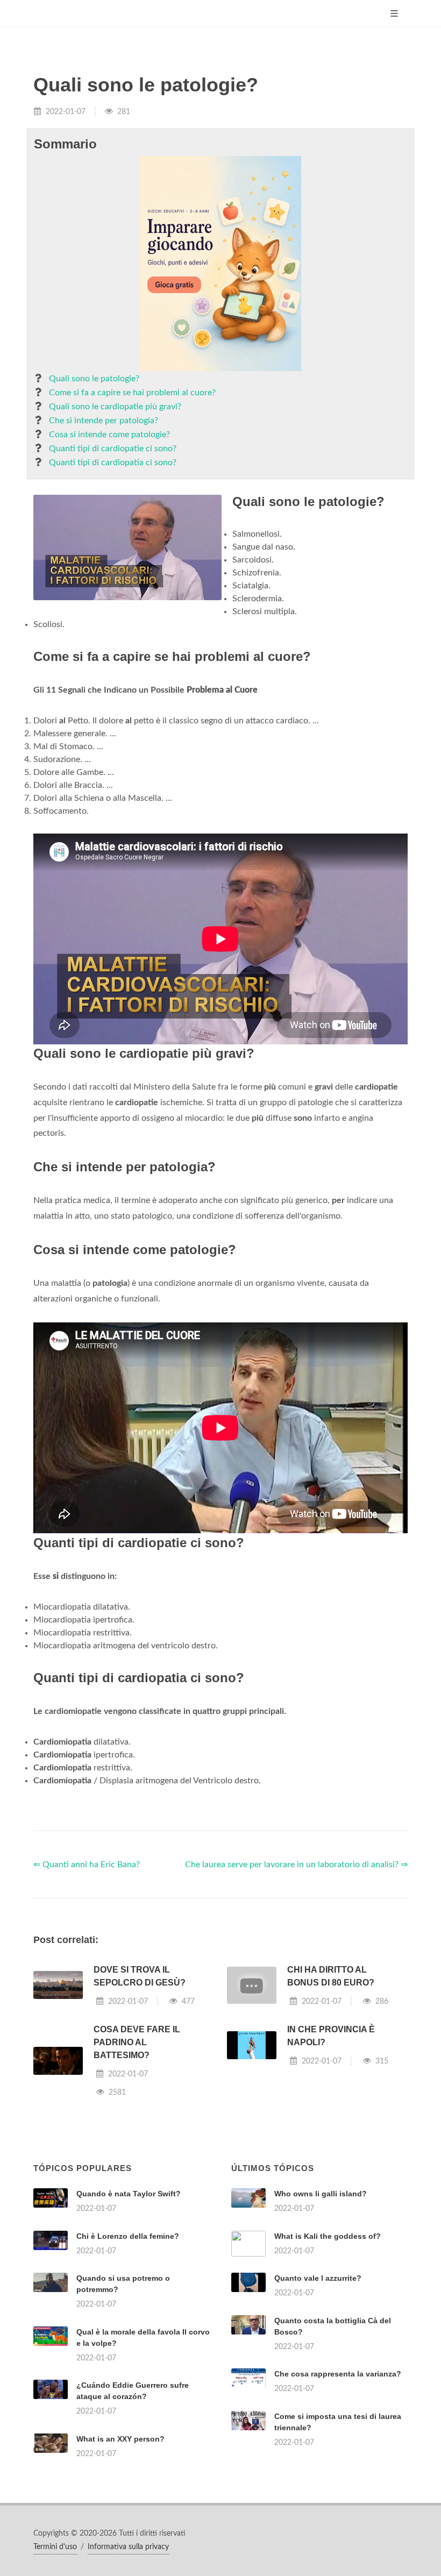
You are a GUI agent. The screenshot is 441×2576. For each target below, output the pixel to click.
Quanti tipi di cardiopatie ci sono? (113, 449)
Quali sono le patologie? (94, 379)
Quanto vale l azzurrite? (318, 2278)
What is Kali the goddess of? (328, 2236)
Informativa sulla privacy (128, 2547)
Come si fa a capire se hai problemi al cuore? (132, 393)
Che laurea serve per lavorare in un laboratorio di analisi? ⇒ (296, 1865)
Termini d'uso (55, 2547)
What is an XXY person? (120, 2439)
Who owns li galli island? (321, 2194)
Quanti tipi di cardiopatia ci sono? (113, 462)
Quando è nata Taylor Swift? (129, 2194)
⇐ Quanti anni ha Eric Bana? (87, 1865)
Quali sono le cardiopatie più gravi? (115, 407)
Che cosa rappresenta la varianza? (338, 2374)
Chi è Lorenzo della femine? (128, 2236)
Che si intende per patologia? (104, 421)
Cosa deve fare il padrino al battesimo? (137, 2042)
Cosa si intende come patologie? (109, 435)
